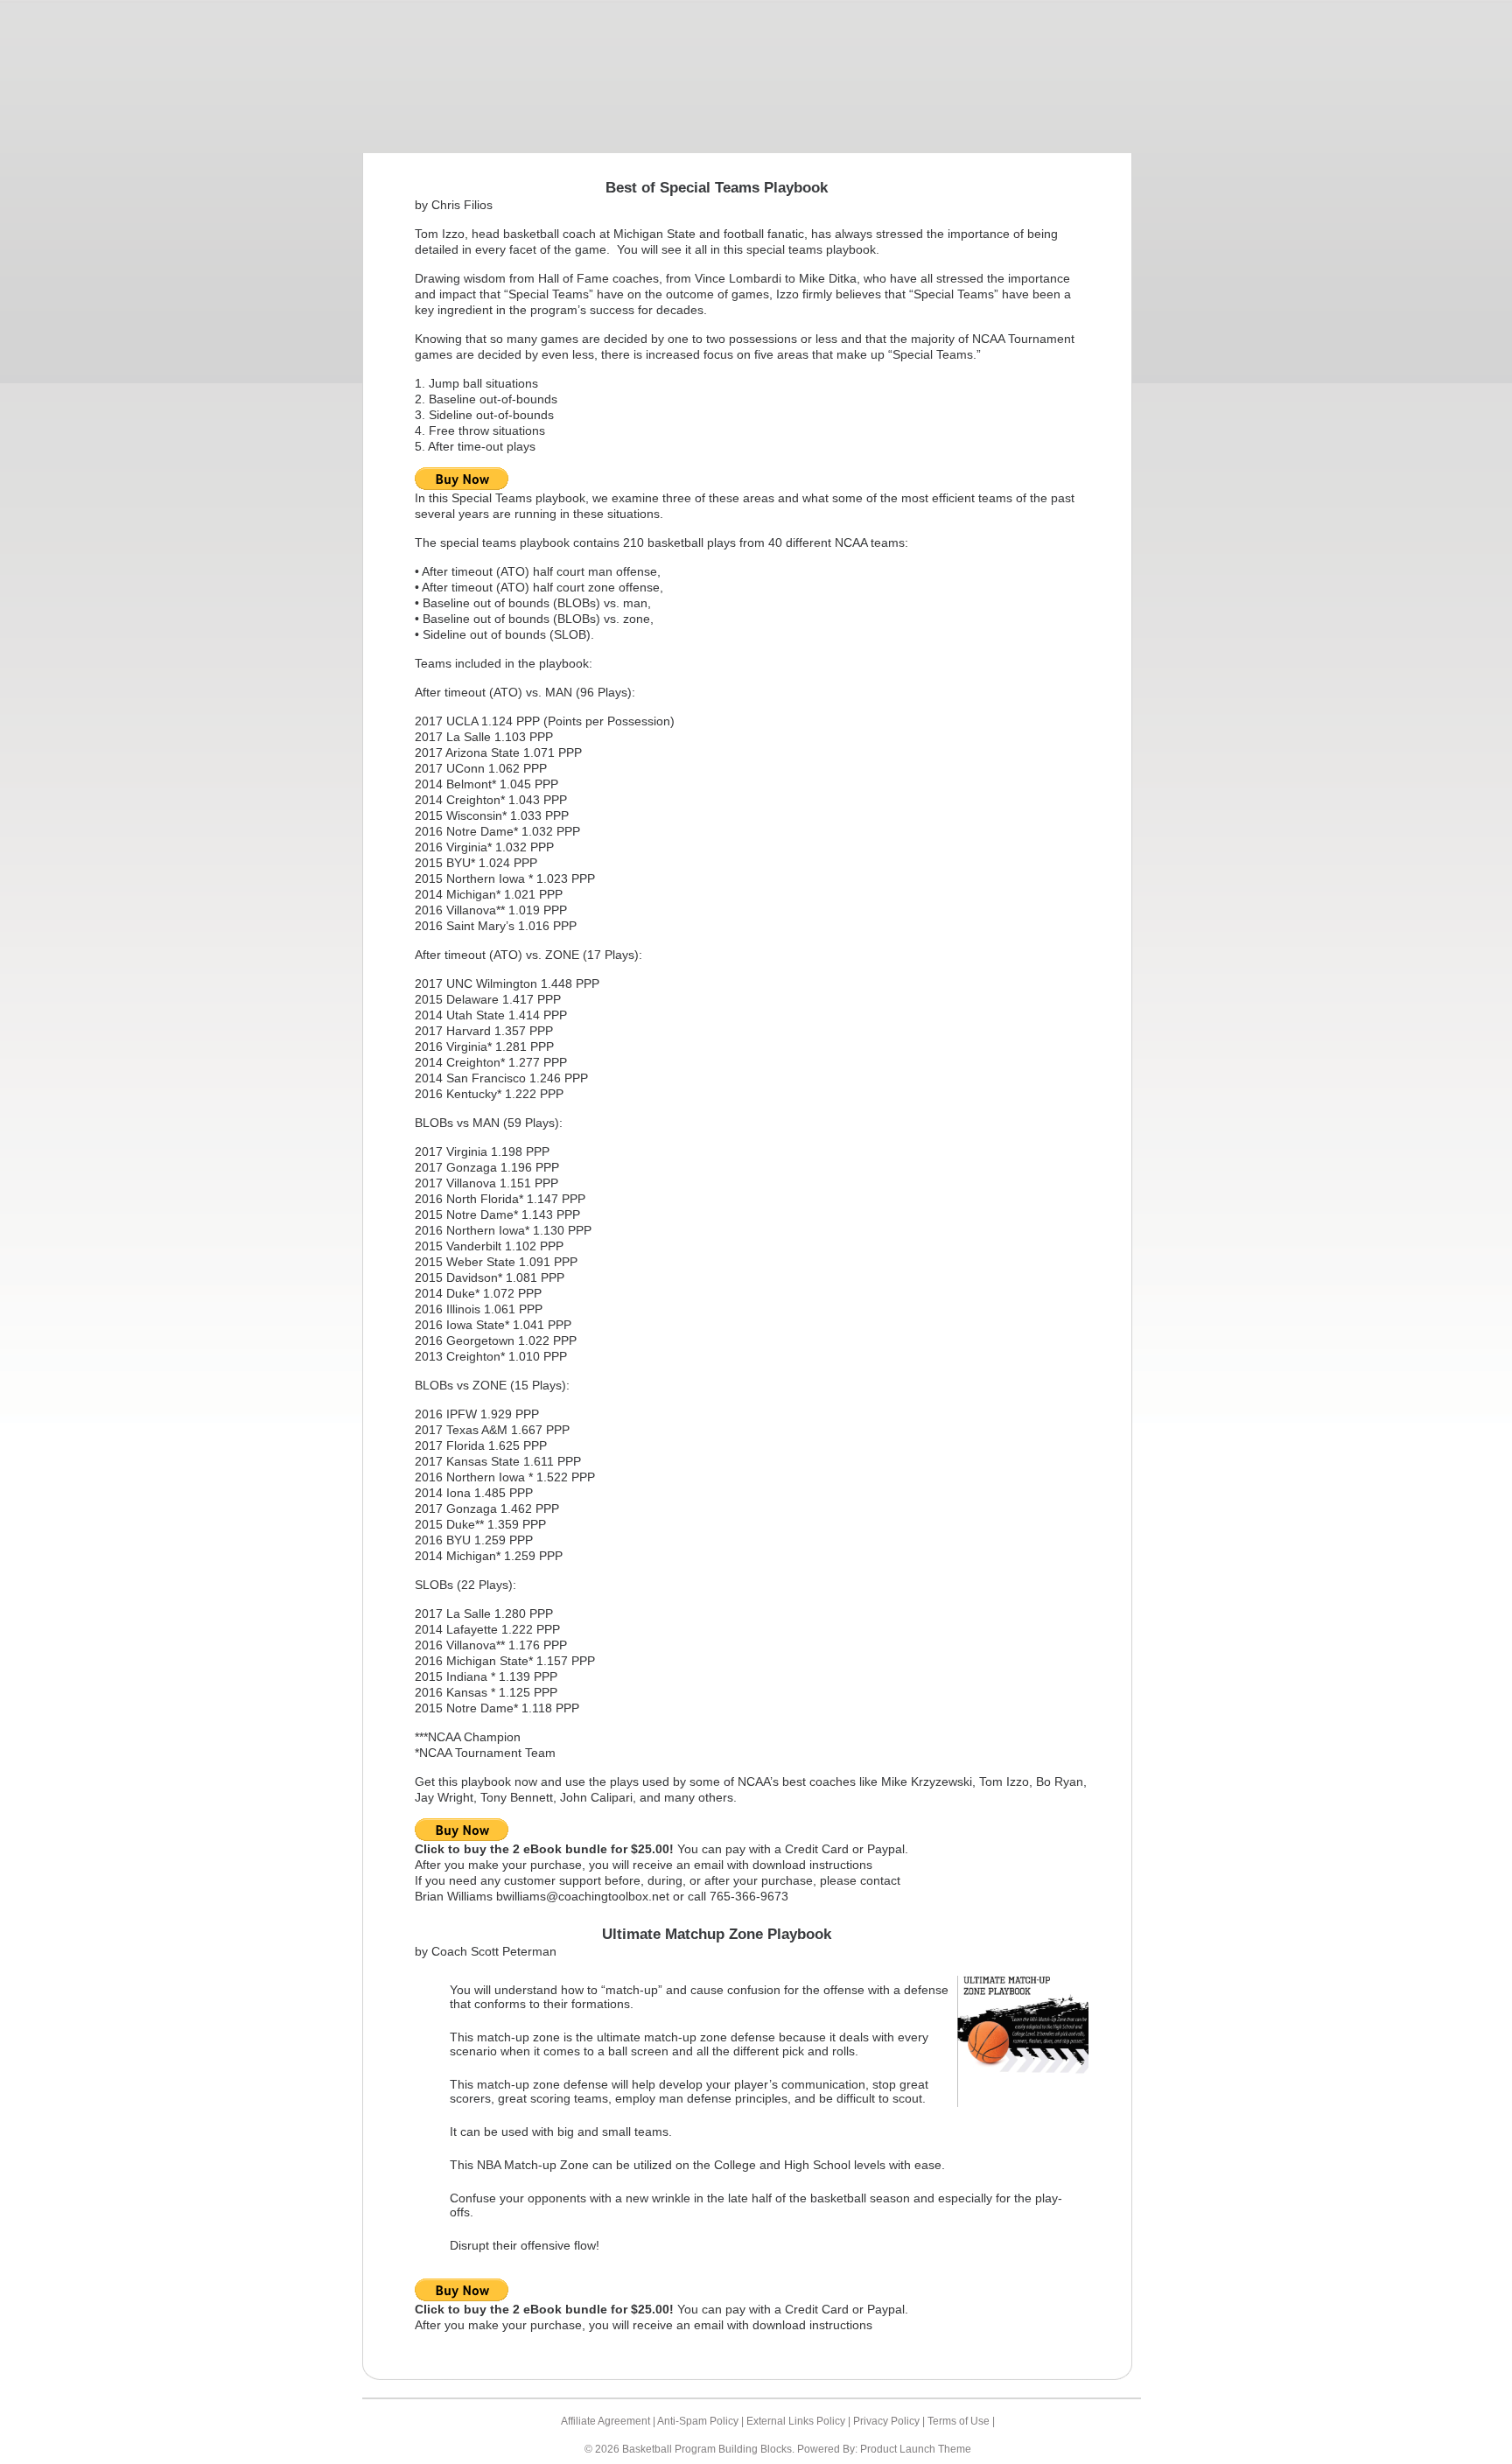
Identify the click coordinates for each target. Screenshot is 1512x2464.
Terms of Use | (961, 2421)
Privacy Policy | (890, 2421)
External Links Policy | (800, 2421)
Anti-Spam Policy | (702, 2421)
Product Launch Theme (916, 2449)
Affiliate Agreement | (609, 2421)
